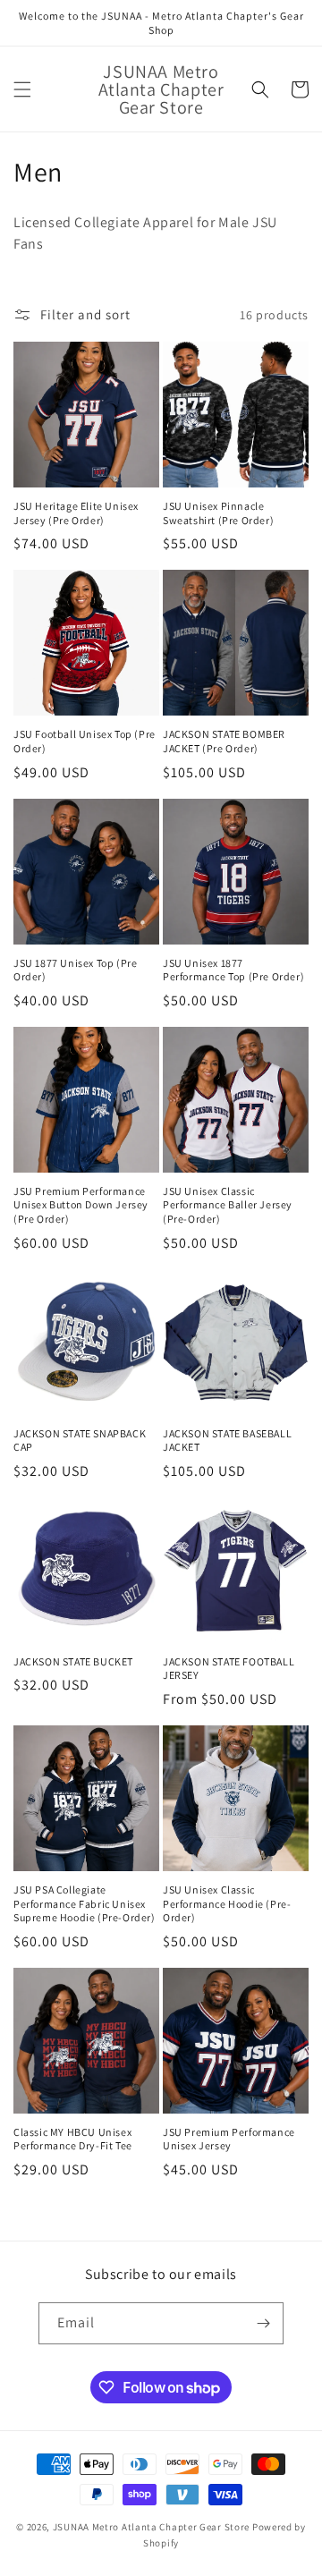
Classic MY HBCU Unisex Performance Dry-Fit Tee (73, 2139)
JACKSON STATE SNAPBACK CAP (80, 1441)
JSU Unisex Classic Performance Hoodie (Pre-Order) (227, 1903)
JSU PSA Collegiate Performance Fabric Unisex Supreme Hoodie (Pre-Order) (85, 1903)
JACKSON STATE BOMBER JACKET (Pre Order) (224, 741)
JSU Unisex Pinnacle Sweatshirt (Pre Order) (218, 513)
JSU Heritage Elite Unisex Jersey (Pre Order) (76, 513)
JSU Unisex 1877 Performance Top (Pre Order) (233, 970)
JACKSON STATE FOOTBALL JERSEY (229, 1669)
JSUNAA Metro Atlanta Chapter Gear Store (151, 2527)
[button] (22, 89)
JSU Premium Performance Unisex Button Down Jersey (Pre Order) (81, 1205)
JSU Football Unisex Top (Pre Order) (85, 741)
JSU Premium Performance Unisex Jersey (229, 2139)
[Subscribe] (263, 2323)
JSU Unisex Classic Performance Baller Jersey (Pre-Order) (228, 1205)
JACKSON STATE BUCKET (73, 1661)
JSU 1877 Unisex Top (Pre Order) (75, 970)
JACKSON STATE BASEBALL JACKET (227, 1441)
